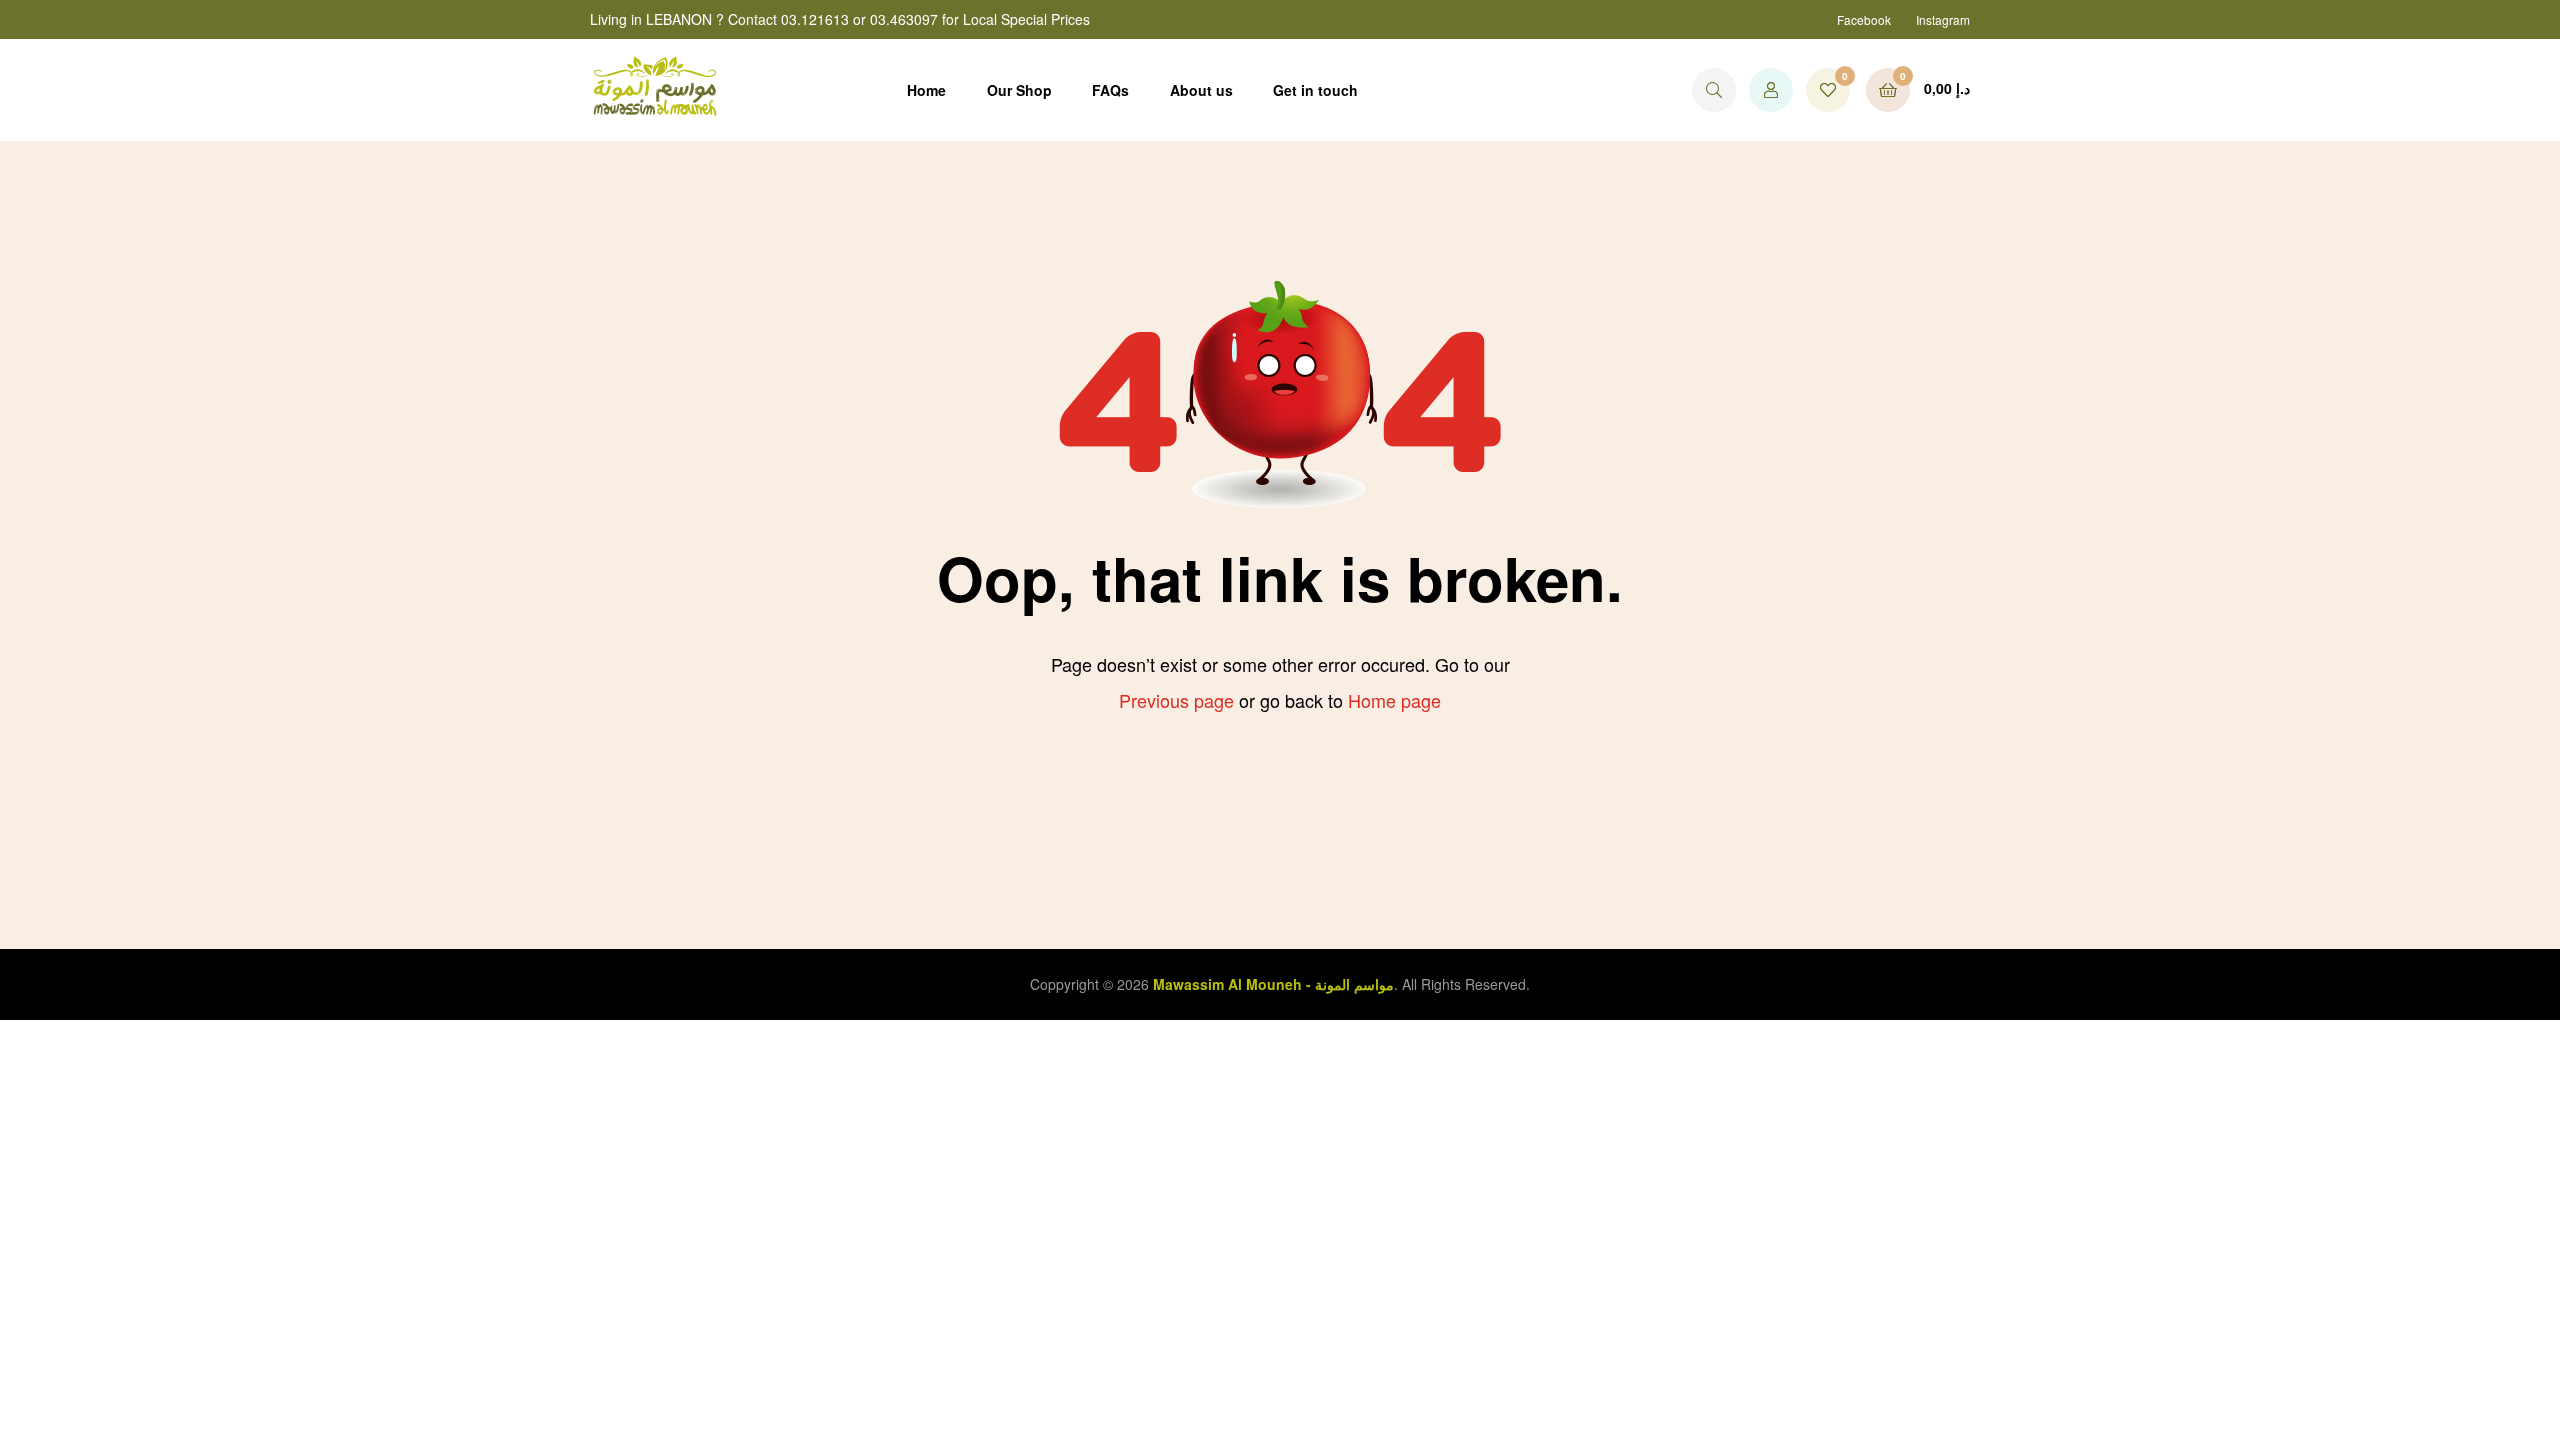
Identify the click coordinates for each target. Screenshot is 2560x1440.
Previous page (1176, 700)
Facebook (1864, 19)
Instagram (1943, 19)
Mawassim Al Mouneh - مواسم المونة (1273, 984)
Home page (1394, 700)
